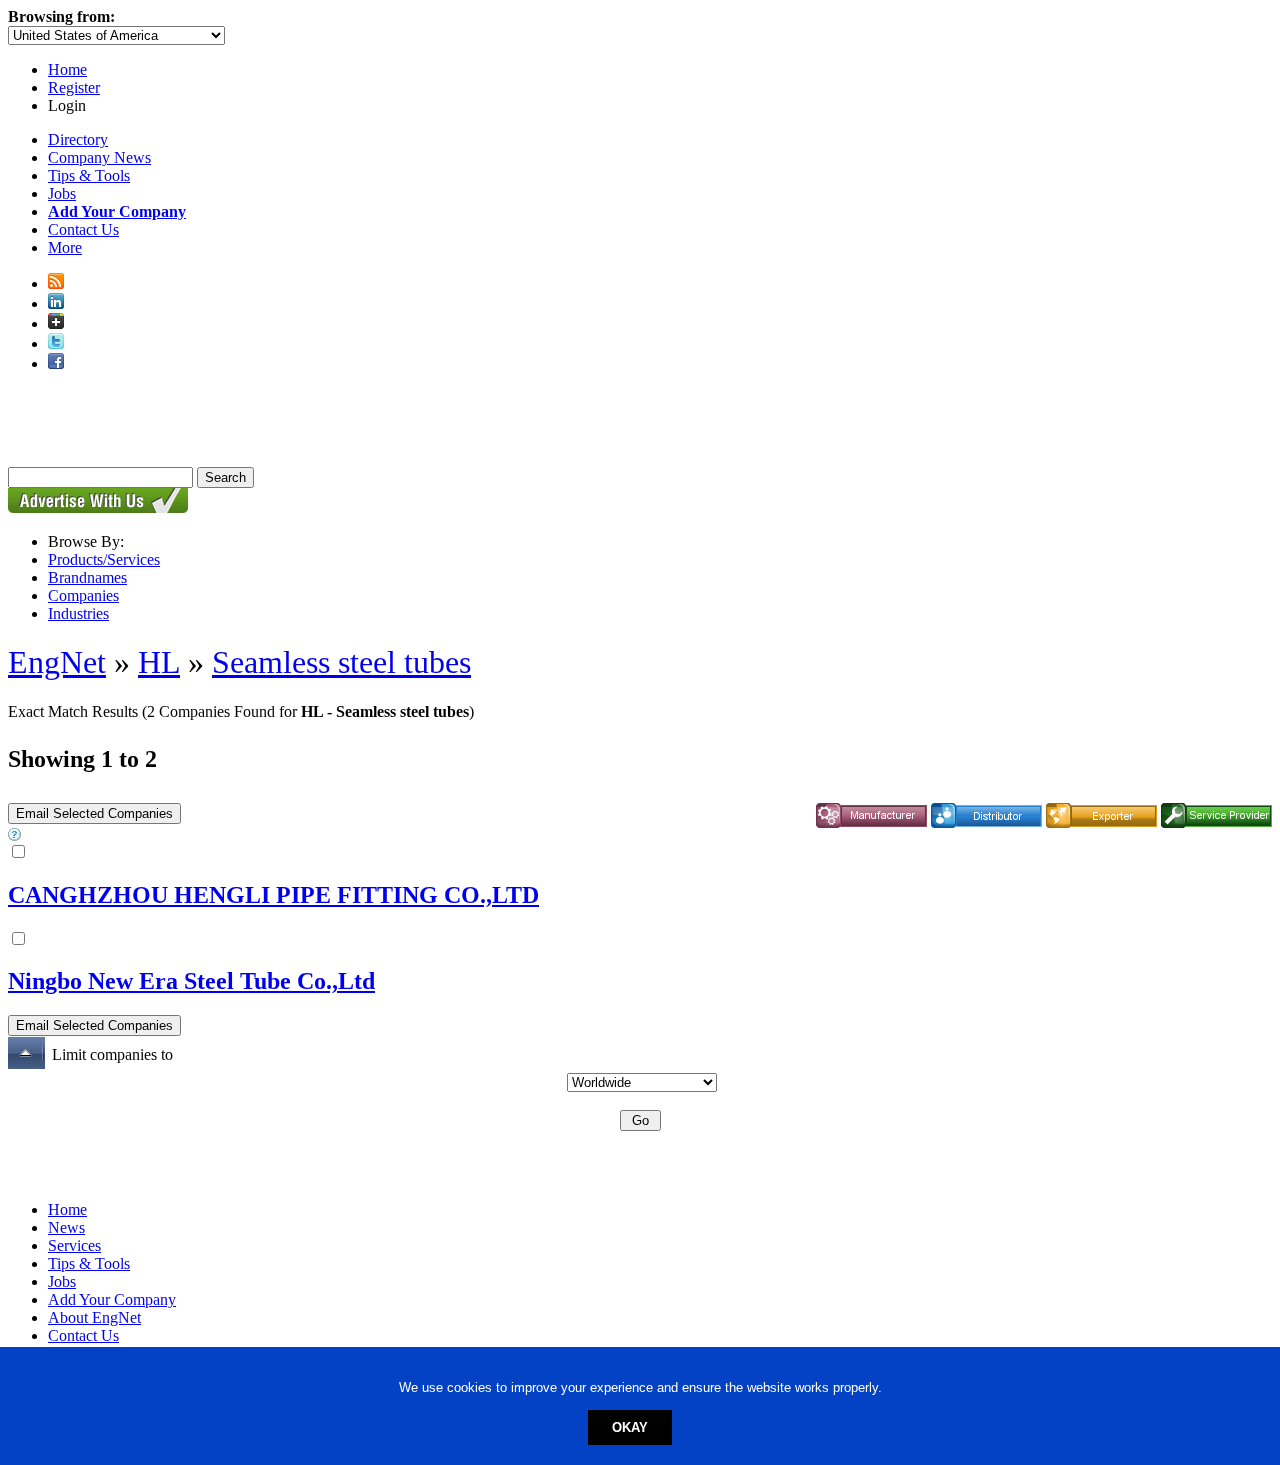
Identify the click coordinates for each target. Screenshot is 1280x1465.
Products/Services (104, 559)
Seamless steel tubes (341, 662)
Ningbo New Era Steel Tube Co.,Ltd (191, 981)
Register (74, 87)
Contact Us (83, 229)
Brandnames (87, 577)
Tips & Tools (89, 175)
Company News (99, 157)
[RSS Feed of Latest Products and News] (56, 283)
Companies (83, 595)
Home (67, 69)
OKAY (630, 1427)
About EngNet (94, 1317)
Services (74, 1245)
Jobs (62, 193)
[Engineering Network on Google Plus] (56, 323)
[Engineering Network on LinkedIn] (56, 303)
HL (159, 662)
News (66, 1227)
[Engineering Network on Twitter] (56, 343)
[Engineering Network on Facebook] (56, 363)
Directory (78, 139)
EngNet (57, 662)
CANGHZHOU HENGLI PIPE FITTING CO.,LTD (273, 895)
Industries (78, 613)
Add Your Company (112, 1299)
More (65, 247)
